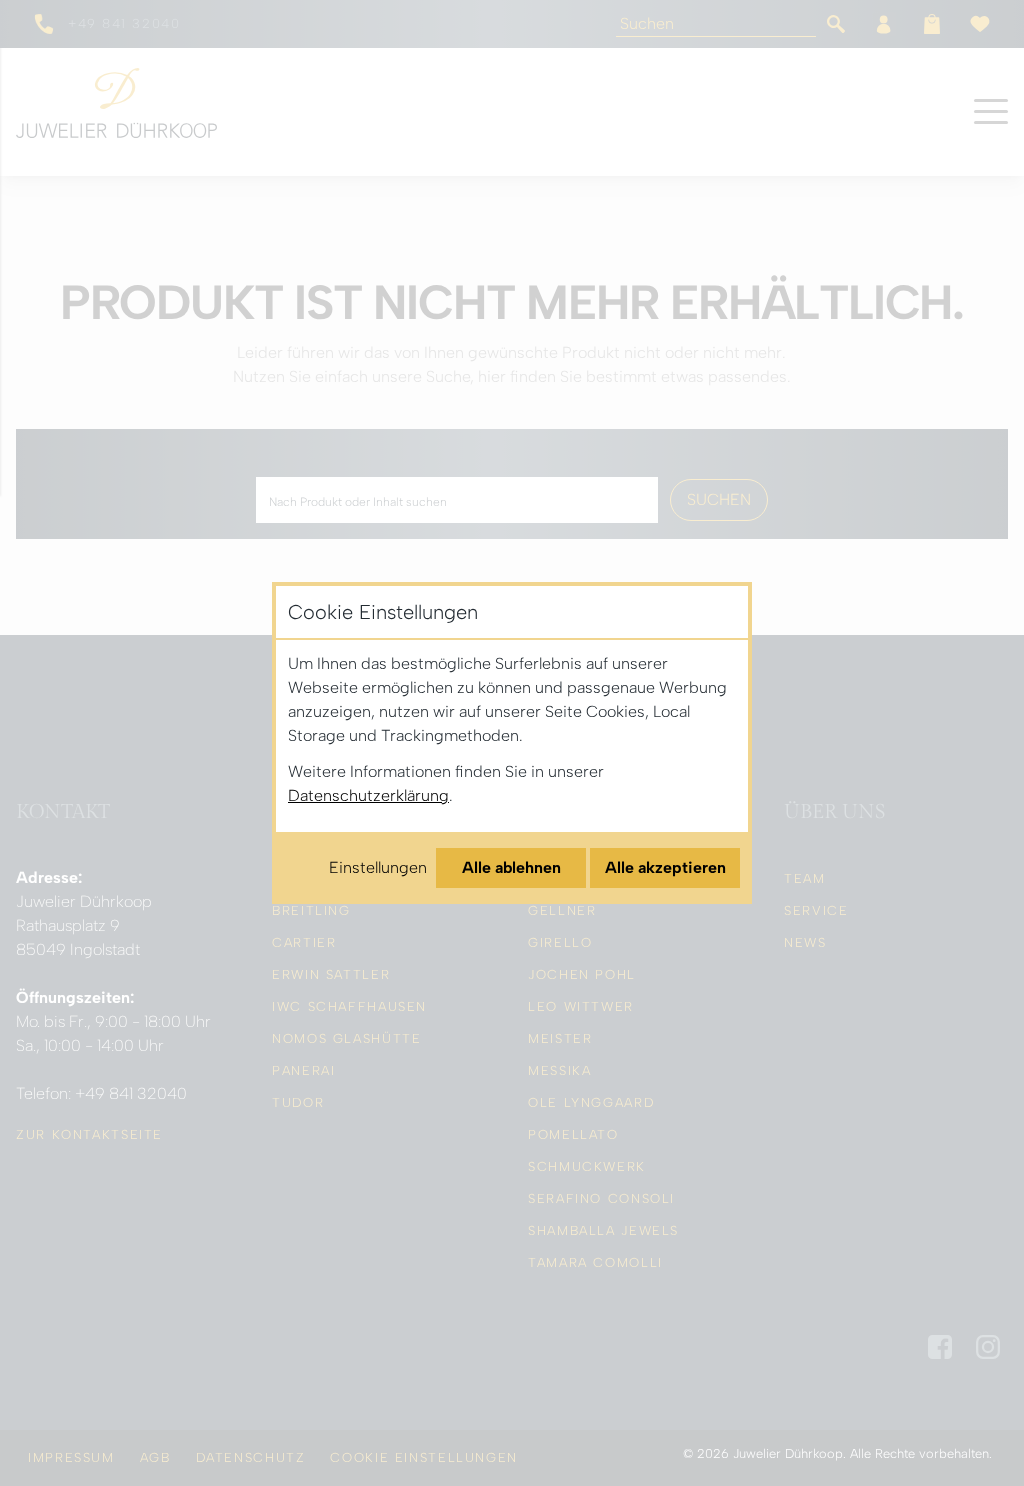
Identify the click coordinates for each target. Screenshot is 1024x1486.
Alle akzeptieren (665, 867)
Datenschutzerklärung (368, 795)
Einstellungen (378, 867)
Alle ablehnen (511, 867)
